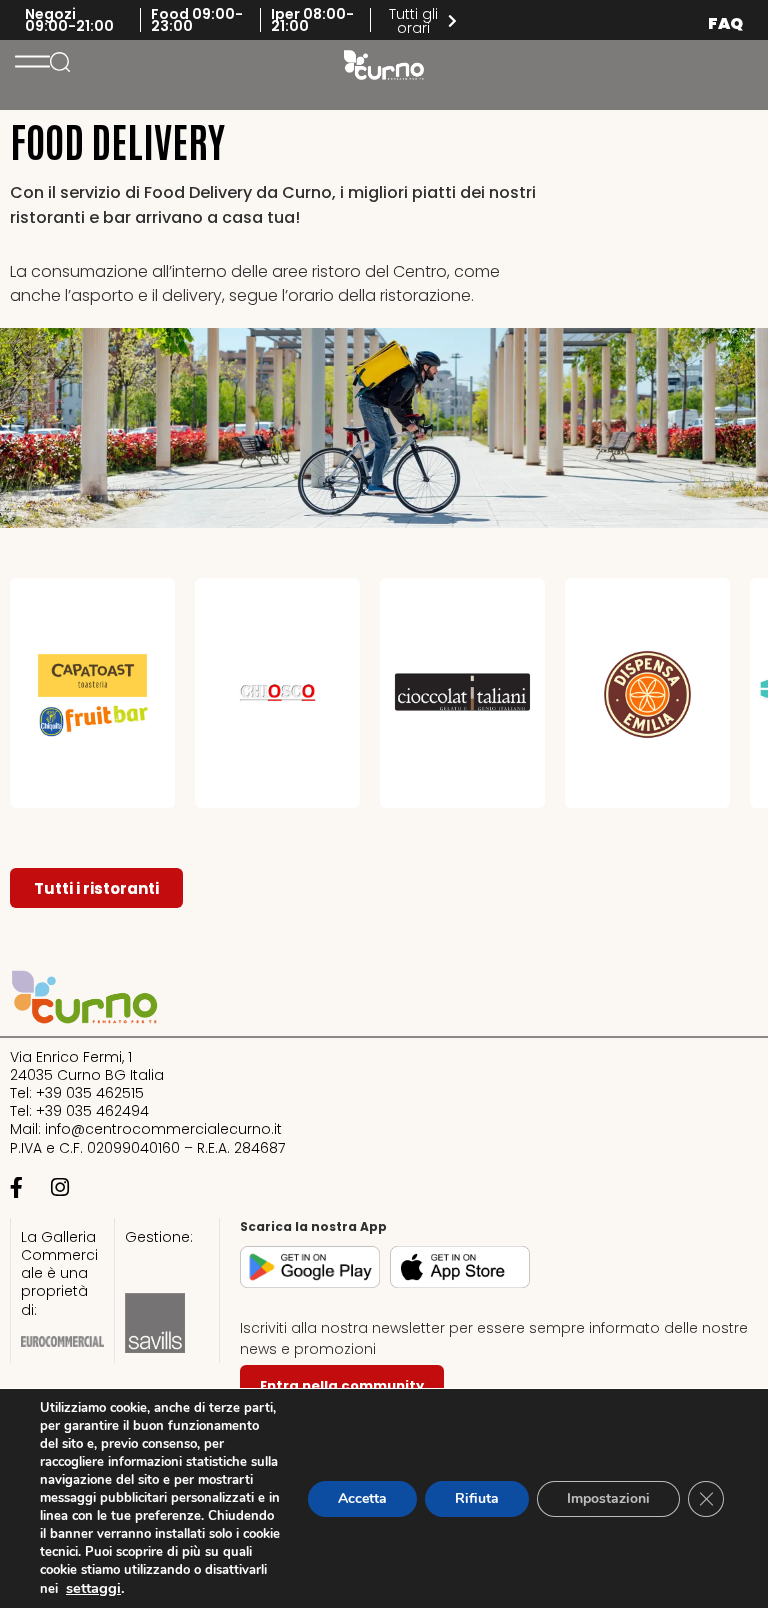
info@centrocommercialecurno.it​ (163, 1129)
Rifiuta (477, 1498)
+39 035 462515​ (90, 1093)
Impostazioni (608, 1498)
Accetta (362, 1498)
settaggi (93, 1588)
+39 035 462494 (92, 1111)
